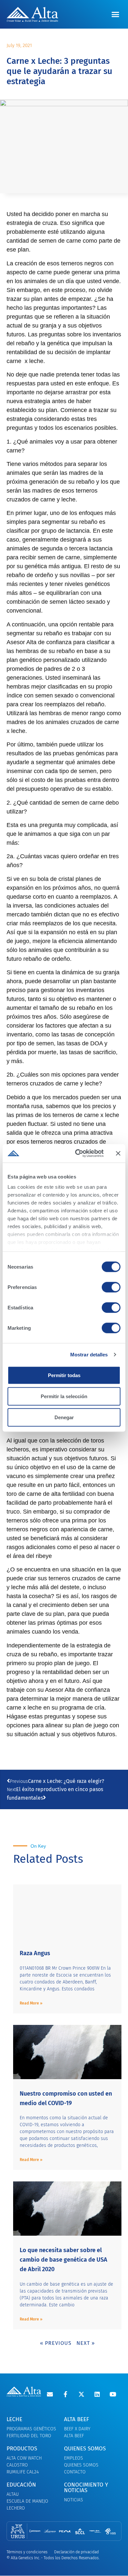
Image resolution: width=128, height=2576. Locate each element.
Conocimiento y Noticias (86, 2488)
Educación (21, 2485)
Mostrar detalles (89, 1355)
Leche (14, 2419)
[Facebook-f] (66, 2394)
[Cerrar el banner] (118, 1153)
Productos (22, 2449)
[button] (116, 14)
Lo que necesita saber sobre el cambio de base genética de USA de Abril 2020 (64, 2260)
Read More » (31, 2003)
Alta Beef (76, 2419)
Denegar (64, 1417)
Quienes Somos (85, 2449)
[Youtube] (113, 2394)
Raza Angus (35, 1953)
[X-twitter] (81, 2394)
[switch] (111, 1287)
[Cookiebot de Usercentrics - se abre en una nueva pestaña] (78, 1154)
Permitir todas (64, 1375)
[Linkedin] (97, 2394)
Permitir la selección (64, 1396)
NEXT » (86, 2343)
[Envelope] (50, 2394)
